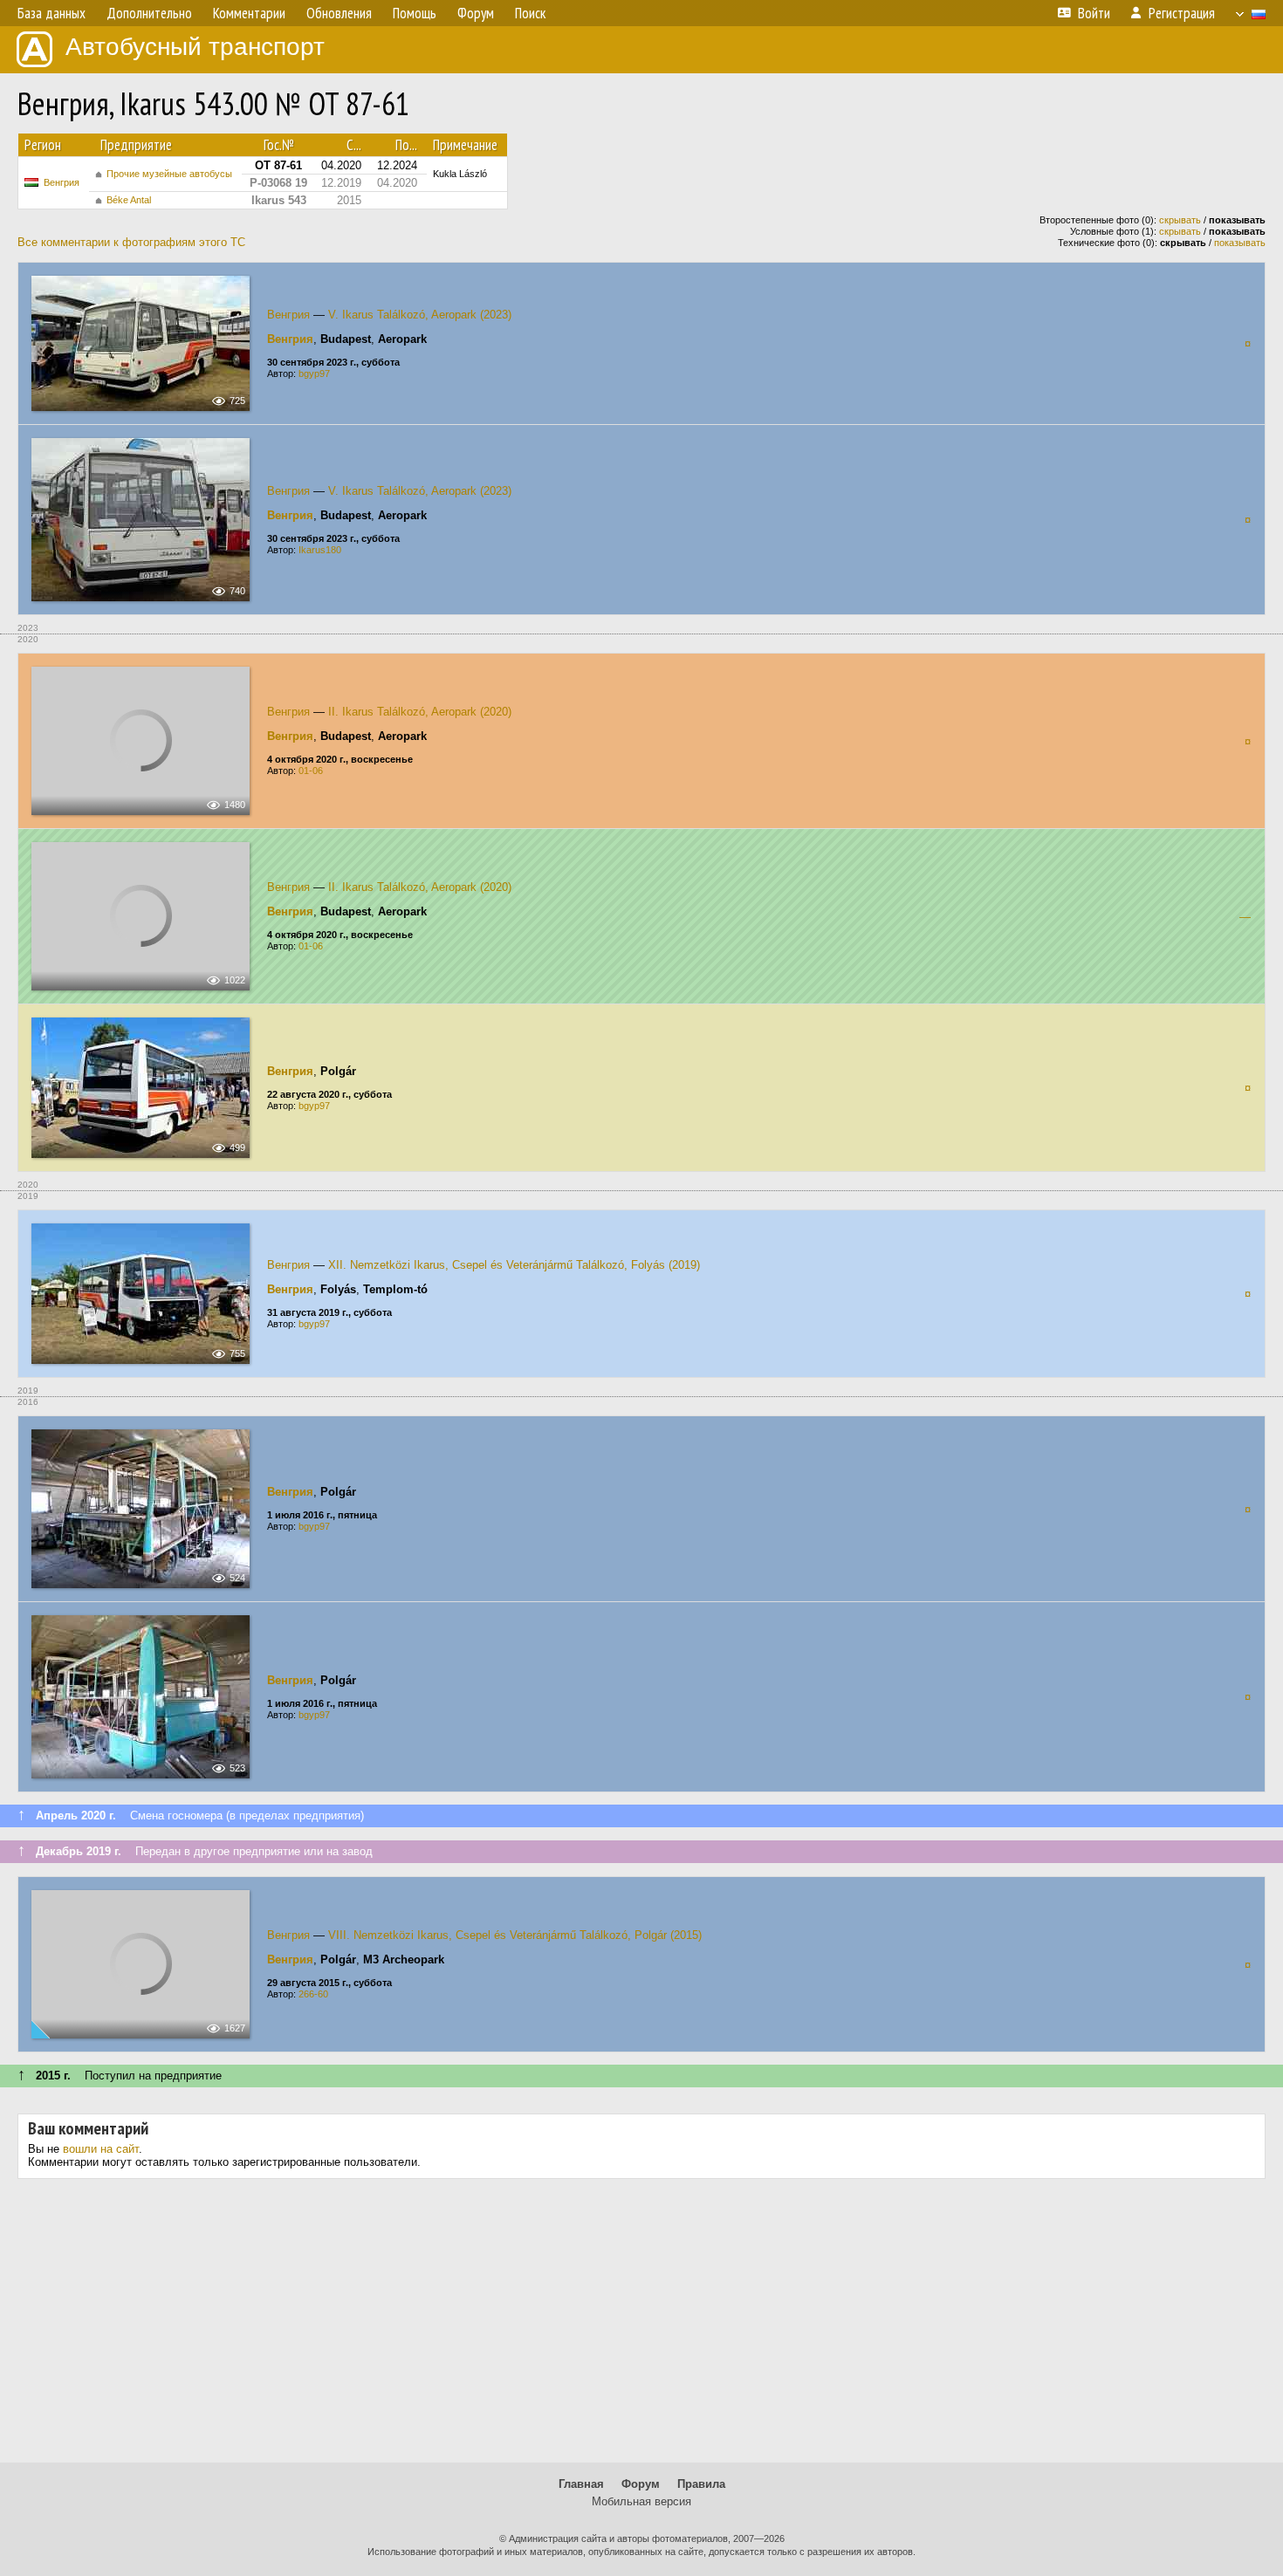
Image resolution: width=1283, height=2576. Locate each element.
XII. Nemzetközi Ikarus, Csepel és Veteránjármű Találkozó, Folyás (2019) (514, 1265)
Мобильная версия (641, 2501)
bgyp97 (314, 373)
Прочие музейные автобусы (169, 174)
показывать (1240, 243)
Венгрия (62, 182)
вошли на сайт (101, 2149)
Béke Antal (129, 200)
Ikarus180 (320, 550)
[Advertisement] (641, 2327)
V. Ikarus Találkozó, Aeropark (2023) (420, 315)
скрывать (1180, 220)
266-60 (313, 1994)
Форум (641, 2484)
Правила (701, 2484)
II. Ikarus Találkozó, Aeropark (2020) (420, 712)
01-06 (311, 771)
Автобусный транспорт (195, 47)
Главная (581, 2484)
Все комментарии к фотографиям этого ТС (131, 242)
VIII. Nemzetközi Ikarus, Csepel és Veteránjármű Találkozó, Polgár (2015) (515, 1935)
